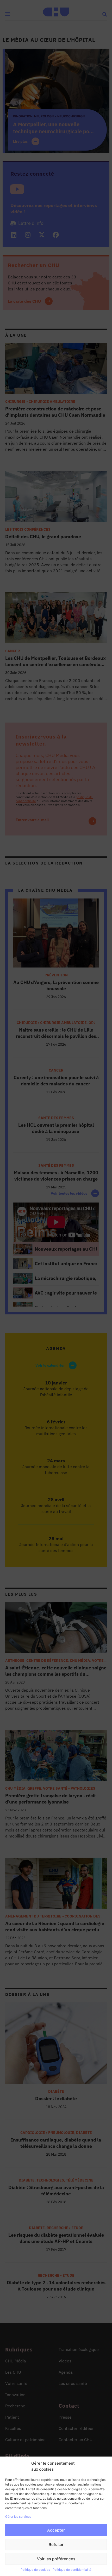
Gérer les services (18, 2517)
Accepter (56, 2530)
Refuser (56, 2544)
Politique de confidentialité (72, 2570)
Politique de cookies (35, 2570)
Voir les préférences (56, 2559)
